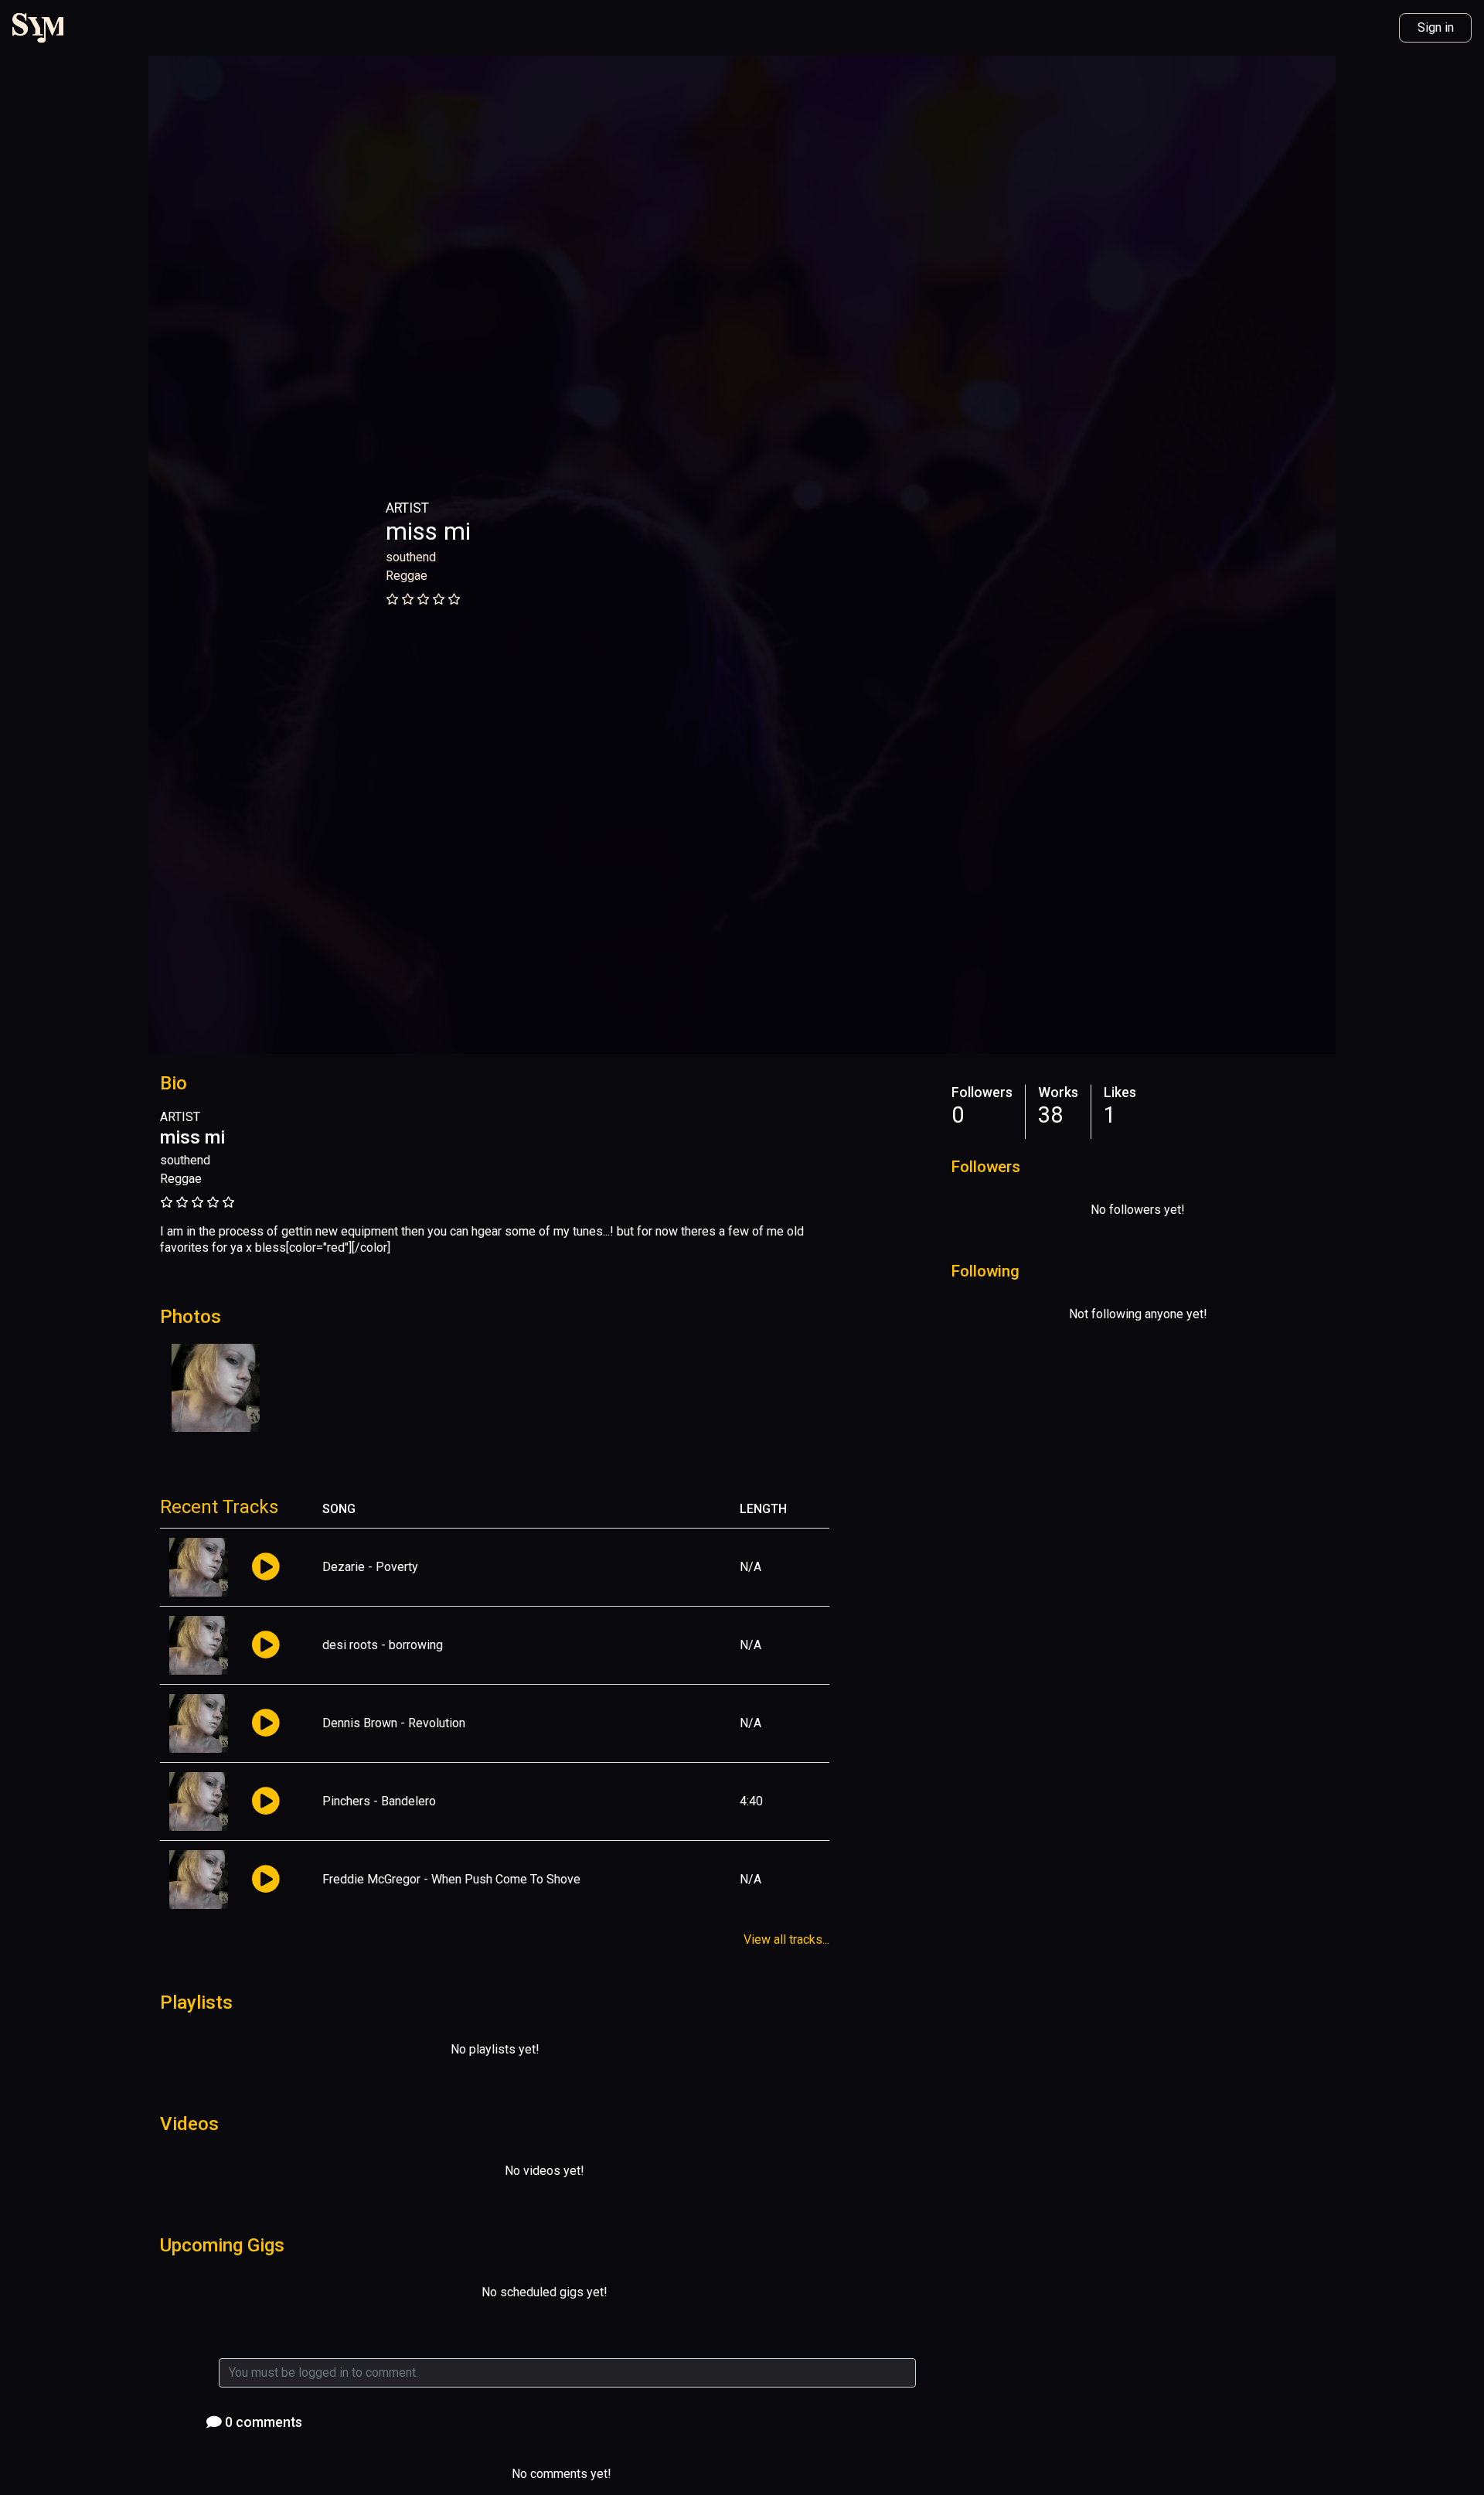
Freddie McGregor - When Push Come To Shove (451, 1879)
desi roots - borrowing (383, 1645)
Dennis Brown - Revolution (394, 1723)
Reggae (407, 576)
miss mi (428, 531)
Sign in (1436, 27)
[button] (265, 1568)
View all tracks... (786, 1939)
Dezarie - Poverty (370, 1567)
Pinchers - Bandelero (379, 1801)
